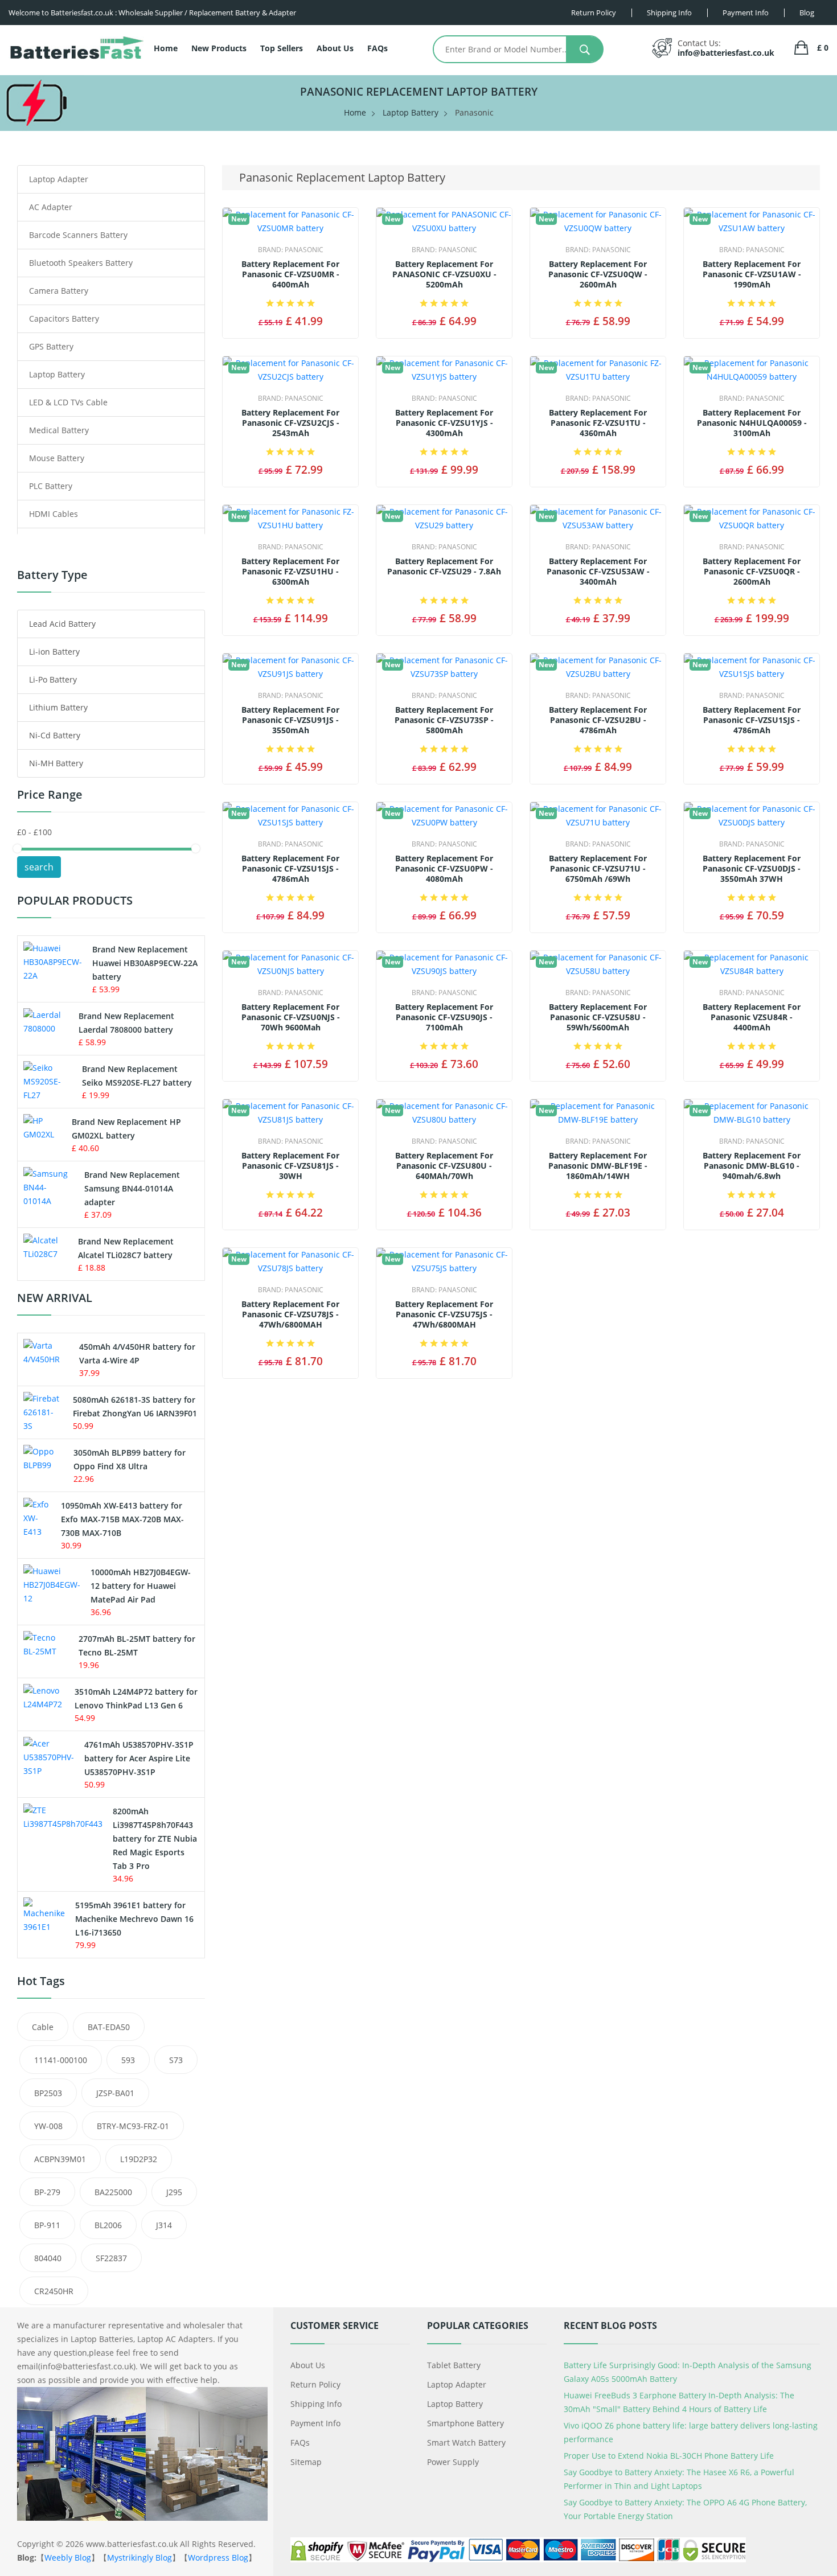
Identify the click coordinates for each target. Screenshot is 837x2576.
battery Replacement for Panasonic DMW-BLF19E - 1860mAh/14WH (598, 1166)
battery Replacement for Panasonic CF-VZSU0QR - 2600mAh (752, 572)
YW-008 (48, 2126)
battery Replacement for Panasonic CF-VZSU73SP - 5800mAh (444, 720)
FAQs (378, 48)
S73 (176, 2060)
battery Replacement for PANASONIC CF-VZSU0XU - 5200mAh (444, 274)
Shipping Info (316, 2404)
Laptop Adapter (59, 179)
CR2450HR (54, 2291)
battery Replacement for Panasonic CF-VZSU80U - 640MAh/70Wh (444, 1166)
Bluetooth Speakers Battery (81, 263)
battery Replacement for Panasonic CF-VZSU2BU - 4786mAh (598, 720)
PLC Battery (51, 486)
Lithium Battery (58, 707)
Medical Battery (59, 430)
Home (166, 48)
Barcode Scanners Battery (78, 235)
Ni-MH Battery (56, 763)
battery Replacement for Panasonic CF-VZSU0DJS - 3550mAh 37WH (752, 869)
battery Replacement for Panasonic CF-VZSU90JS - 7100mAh (444, 1017)
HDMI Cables (54, 514)
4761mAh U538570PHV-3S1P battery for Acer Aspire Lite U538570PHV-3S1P (139, 1758)
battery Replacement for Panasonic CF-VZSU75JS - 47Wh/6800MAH (444, 1314)
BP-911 (47, 2225)
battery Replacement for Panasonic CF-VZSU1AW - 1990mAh (752, 274)
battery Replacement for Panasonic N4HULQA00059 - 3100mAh (752, 423)
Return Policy (315, 2384)
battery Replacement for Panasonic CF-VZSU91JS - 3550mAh (290, 720)
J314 (164, 2225)
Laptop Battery (411, 112)
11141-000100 (61, 2060)
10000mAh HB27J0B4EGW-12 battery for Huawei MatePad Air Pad (141, 1586)
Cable (43, 2027)
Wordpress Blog (218, 2557)
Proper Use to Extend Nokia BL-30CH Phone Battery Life (669, 2456)
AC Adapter (51, 207)
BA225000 (113, 2192)
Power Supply (453, 2462)
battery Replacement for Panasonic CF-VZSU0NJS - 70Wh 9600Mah (291, 1017)
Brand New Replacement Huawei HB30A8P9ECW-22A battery (145, 963)
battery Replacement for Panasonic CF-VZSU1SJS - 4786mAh (752, 720)
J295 (174, 2192)
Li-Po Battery (53, 679)
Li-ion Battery (54, 652)
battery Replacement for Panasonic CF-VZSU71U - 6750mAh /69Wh (598, 869)
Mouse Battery (57, 458)
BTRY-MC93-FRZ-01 (133, 2126)
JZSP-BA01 (115, 2093)
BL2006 (108, 2225)
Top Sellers (282, 48)
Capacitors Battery (64, 319)
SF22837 (111, 2258)
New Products (219, 48)
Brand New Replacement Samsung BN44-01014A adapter (132, 1188)
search (39, 867)
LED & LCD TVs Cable (68, 402)
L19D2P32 (139, 2159)
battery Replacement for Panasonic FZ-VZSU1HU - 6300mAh (290, 572)
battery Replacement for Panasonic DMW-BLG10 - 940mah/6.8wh (752, 1166)
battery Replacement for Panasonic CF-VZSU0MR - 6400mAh (290, 274)
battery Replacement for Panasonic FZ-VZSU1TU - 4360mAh (598, 423)
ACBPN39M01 (60, 2159)
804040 (48, 2258)
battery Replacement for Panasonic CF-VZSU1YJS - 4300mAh (444, 423)
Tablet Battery (454, 2365)
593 (128, 2060)
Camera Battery (59, 291)
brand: (291, 250)
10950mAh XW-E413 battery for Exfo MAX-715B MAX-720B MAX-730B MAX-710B (122, 1519)
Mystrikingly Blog (139, 2557)
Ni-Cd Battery (55, 735)
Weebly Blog (68, 2557)
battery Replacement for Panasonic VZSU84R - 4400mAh (752, 1017)
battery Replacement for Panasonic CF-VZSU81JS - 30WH (290, 1166)
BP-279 (47, 2192)
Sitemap (306, 2462)
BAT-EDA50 (109, 2027)
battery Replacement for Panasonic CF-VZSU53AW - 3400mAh (598, 572)
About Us (335, 48)
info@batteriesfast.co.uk (726, 53)
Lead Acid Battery (62, 624)
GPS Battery (51, 346)
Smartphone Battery (465, 2423)
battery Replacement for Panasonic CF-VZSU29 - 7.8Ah (444, 566)
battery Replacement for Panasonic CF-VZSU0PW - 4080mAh (444, 869)
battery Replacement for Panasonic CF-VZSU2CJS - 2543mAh (290, 423)
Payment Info (315, 2423)
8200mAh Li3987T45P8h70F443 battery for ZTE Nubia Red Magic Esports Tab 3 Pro (155, 1838)
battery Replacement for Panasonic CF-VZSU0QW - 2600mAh (598, 274)
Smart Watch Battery (466, 2443)
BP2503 (48, 2093)
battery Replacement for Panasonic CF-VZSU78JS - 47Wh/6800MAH (290, 1314)
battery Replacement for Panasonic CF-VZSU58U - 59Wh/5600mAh (598, 1017)
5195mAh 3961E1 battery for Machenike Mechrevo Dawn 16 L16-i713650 (134, 1919)
